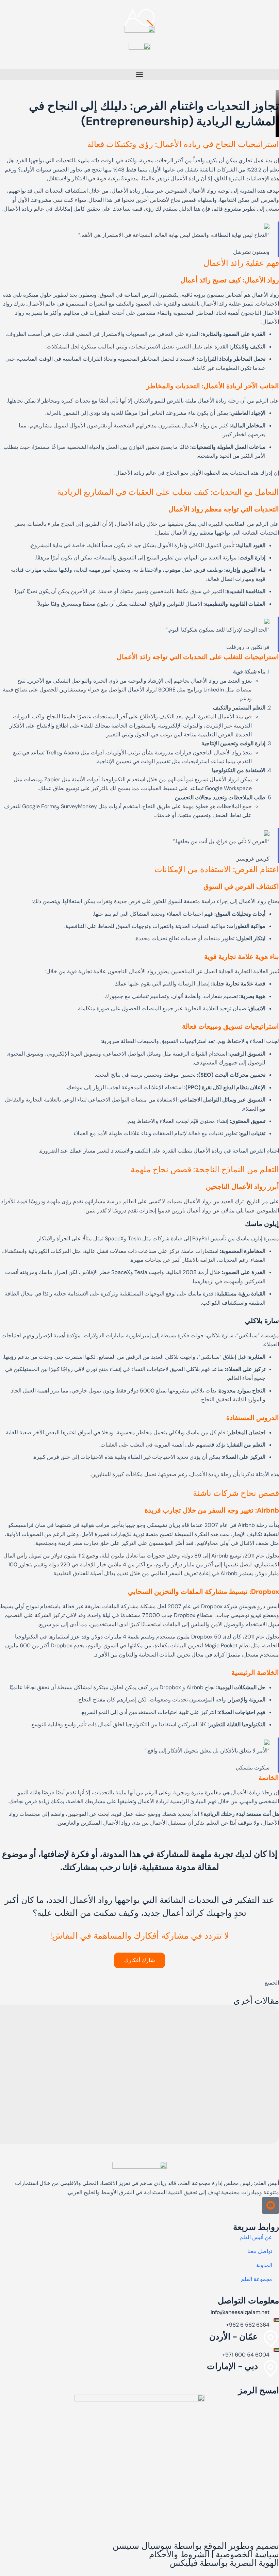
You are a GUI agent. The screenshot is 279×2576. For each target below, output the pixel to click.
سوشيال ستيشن (142, 2546)
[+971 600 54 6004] (276, 2350)
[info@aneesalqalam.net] (276, 2308)
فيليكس (184, 2563)
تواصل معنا (260, 2251)
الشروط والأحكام (179, 2554)
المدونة (264, 2265)
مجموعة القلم (257, 2279)
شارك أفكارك (139, 1960)
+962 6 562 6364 (248, 2325)
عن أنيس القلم (256, 2237)
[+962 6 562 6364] (276, 2320)
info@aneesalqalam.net (240, 2312)
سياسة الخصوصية (247, 2554)
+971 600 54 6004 (246, 2355)
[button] (139, 75)
